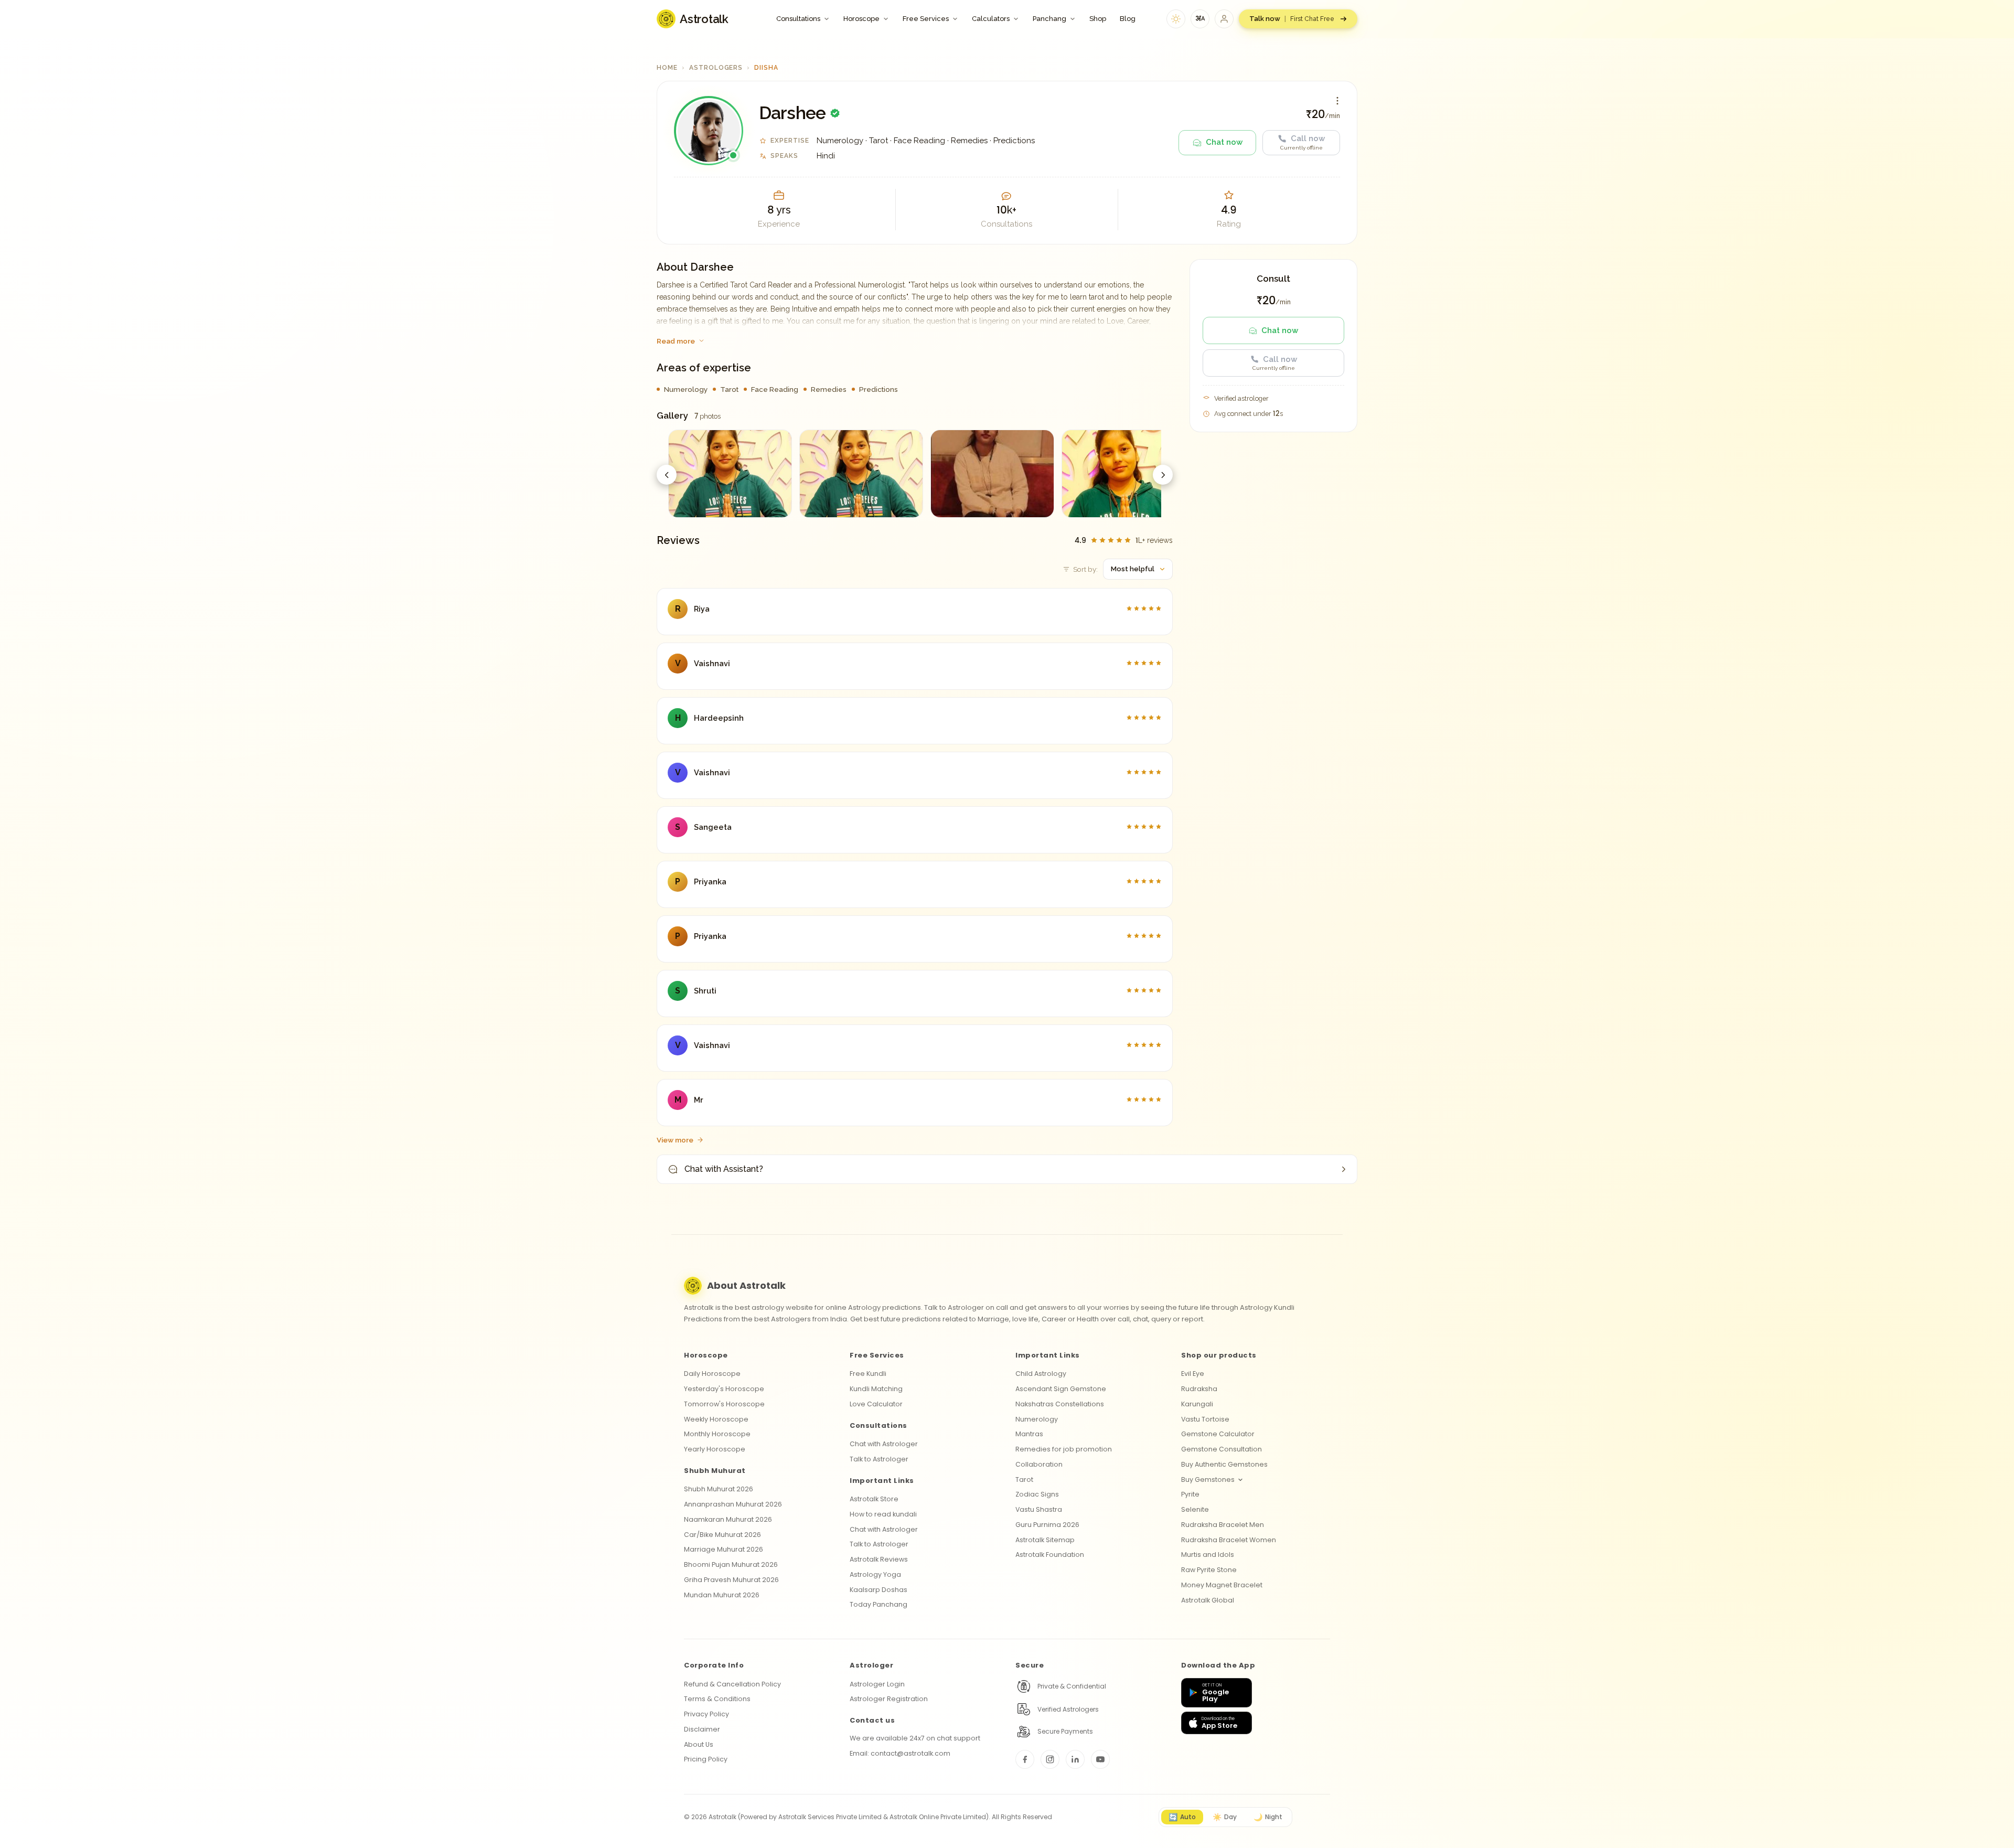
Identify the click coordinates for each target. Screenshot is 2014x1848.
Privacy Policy (706, 1714)
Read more (676, 341)
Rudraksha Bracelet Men (1223, 1525)
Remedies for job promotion (1064, 1449)
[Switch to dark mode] (1176, 19)
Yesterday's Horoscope (724, 1389)
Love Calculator (876, 1404)
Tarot (1024, 1480)
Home (667, 68)
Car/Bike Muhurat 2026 (722, 1535)
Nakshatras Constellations (1060, 1404)
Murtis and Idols (1208, 1555)
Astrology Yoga (875, 1574)
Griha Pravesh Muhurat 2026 (731, 1580)
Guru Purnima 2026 (1047, 1525)
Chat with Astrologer (884, 1444)
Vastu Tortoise (1205, 1419)
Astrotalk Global (1208, 1600)
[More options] (1337, 101)
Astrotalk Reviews (879, 1559)
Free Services (926, 19)
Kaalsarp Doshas (879, 1590)
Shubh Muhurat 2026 (719, 1489)
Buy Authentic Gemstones (1224, 1464)
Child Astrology (1041, 1374)
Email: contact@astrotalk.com (900, 1753)
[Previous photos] (667, 475)
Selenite (1195, 1509)
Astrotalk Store (874, 1499)
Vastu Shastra (1039, 1509)
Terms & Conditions (717, 1699)
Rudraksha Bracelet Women (1229, 1540)
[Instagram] (1050, 1759)
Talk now (1292, 19)
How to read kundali (883, 1514)
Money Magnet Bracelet (1222, 1585)
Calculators (991, 19)
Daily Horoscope (712, 1374)
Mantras (1029, 1434)
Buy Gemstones (1208, 1480)
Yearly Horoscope (715, 1449)
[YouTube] (1100, 1759)
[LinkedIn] (1075, 1759)
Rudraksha (1199, 1389)
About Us (699, 1744)
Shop (1098, 19)
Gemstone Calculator (1218, 1434)
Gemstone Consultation (1222, 1449)
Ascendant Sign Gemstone (1061, 1389)
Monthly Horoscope (717, 1434)
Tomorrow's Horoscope (724, 1404)
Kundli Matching (876, 1389)
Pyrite (1190, 1494)
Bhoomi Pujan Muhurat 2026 (731, 1564)
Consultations (798, 19)
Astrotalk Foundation (1050, 1555)
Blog (1128, 19)
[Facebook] (1025, 1759)
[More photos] (1163, 475)
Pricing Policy (706, 1759)
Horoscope (861, 19)
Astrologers (716, 68)
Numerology (1037, 1419)
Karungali (1197, 1404)
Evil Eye (1193, 1374)
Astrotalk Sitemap (1045, 1540)
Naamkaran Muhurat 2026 (728, 1519)
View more (675, 1140)
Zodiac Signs (1037, 1494)
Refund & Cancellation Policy (732, 1684)
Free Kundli (868, 1374)
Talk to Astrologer (879, 1459)
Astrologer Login (877, 1684)
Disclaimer (702, 1729)
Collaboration (1039, 1464)
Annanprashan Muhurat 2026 (733, 1504)
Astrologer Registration (889, 1699)
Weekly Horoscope (716, 1419)
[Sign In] (1224, 19)
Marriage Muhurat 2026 (724, 1549)
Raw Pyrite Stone (1209, 1570)
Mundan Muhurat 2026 (722, 1595)
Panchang (1049, 19)
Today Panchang (879, 1604)
